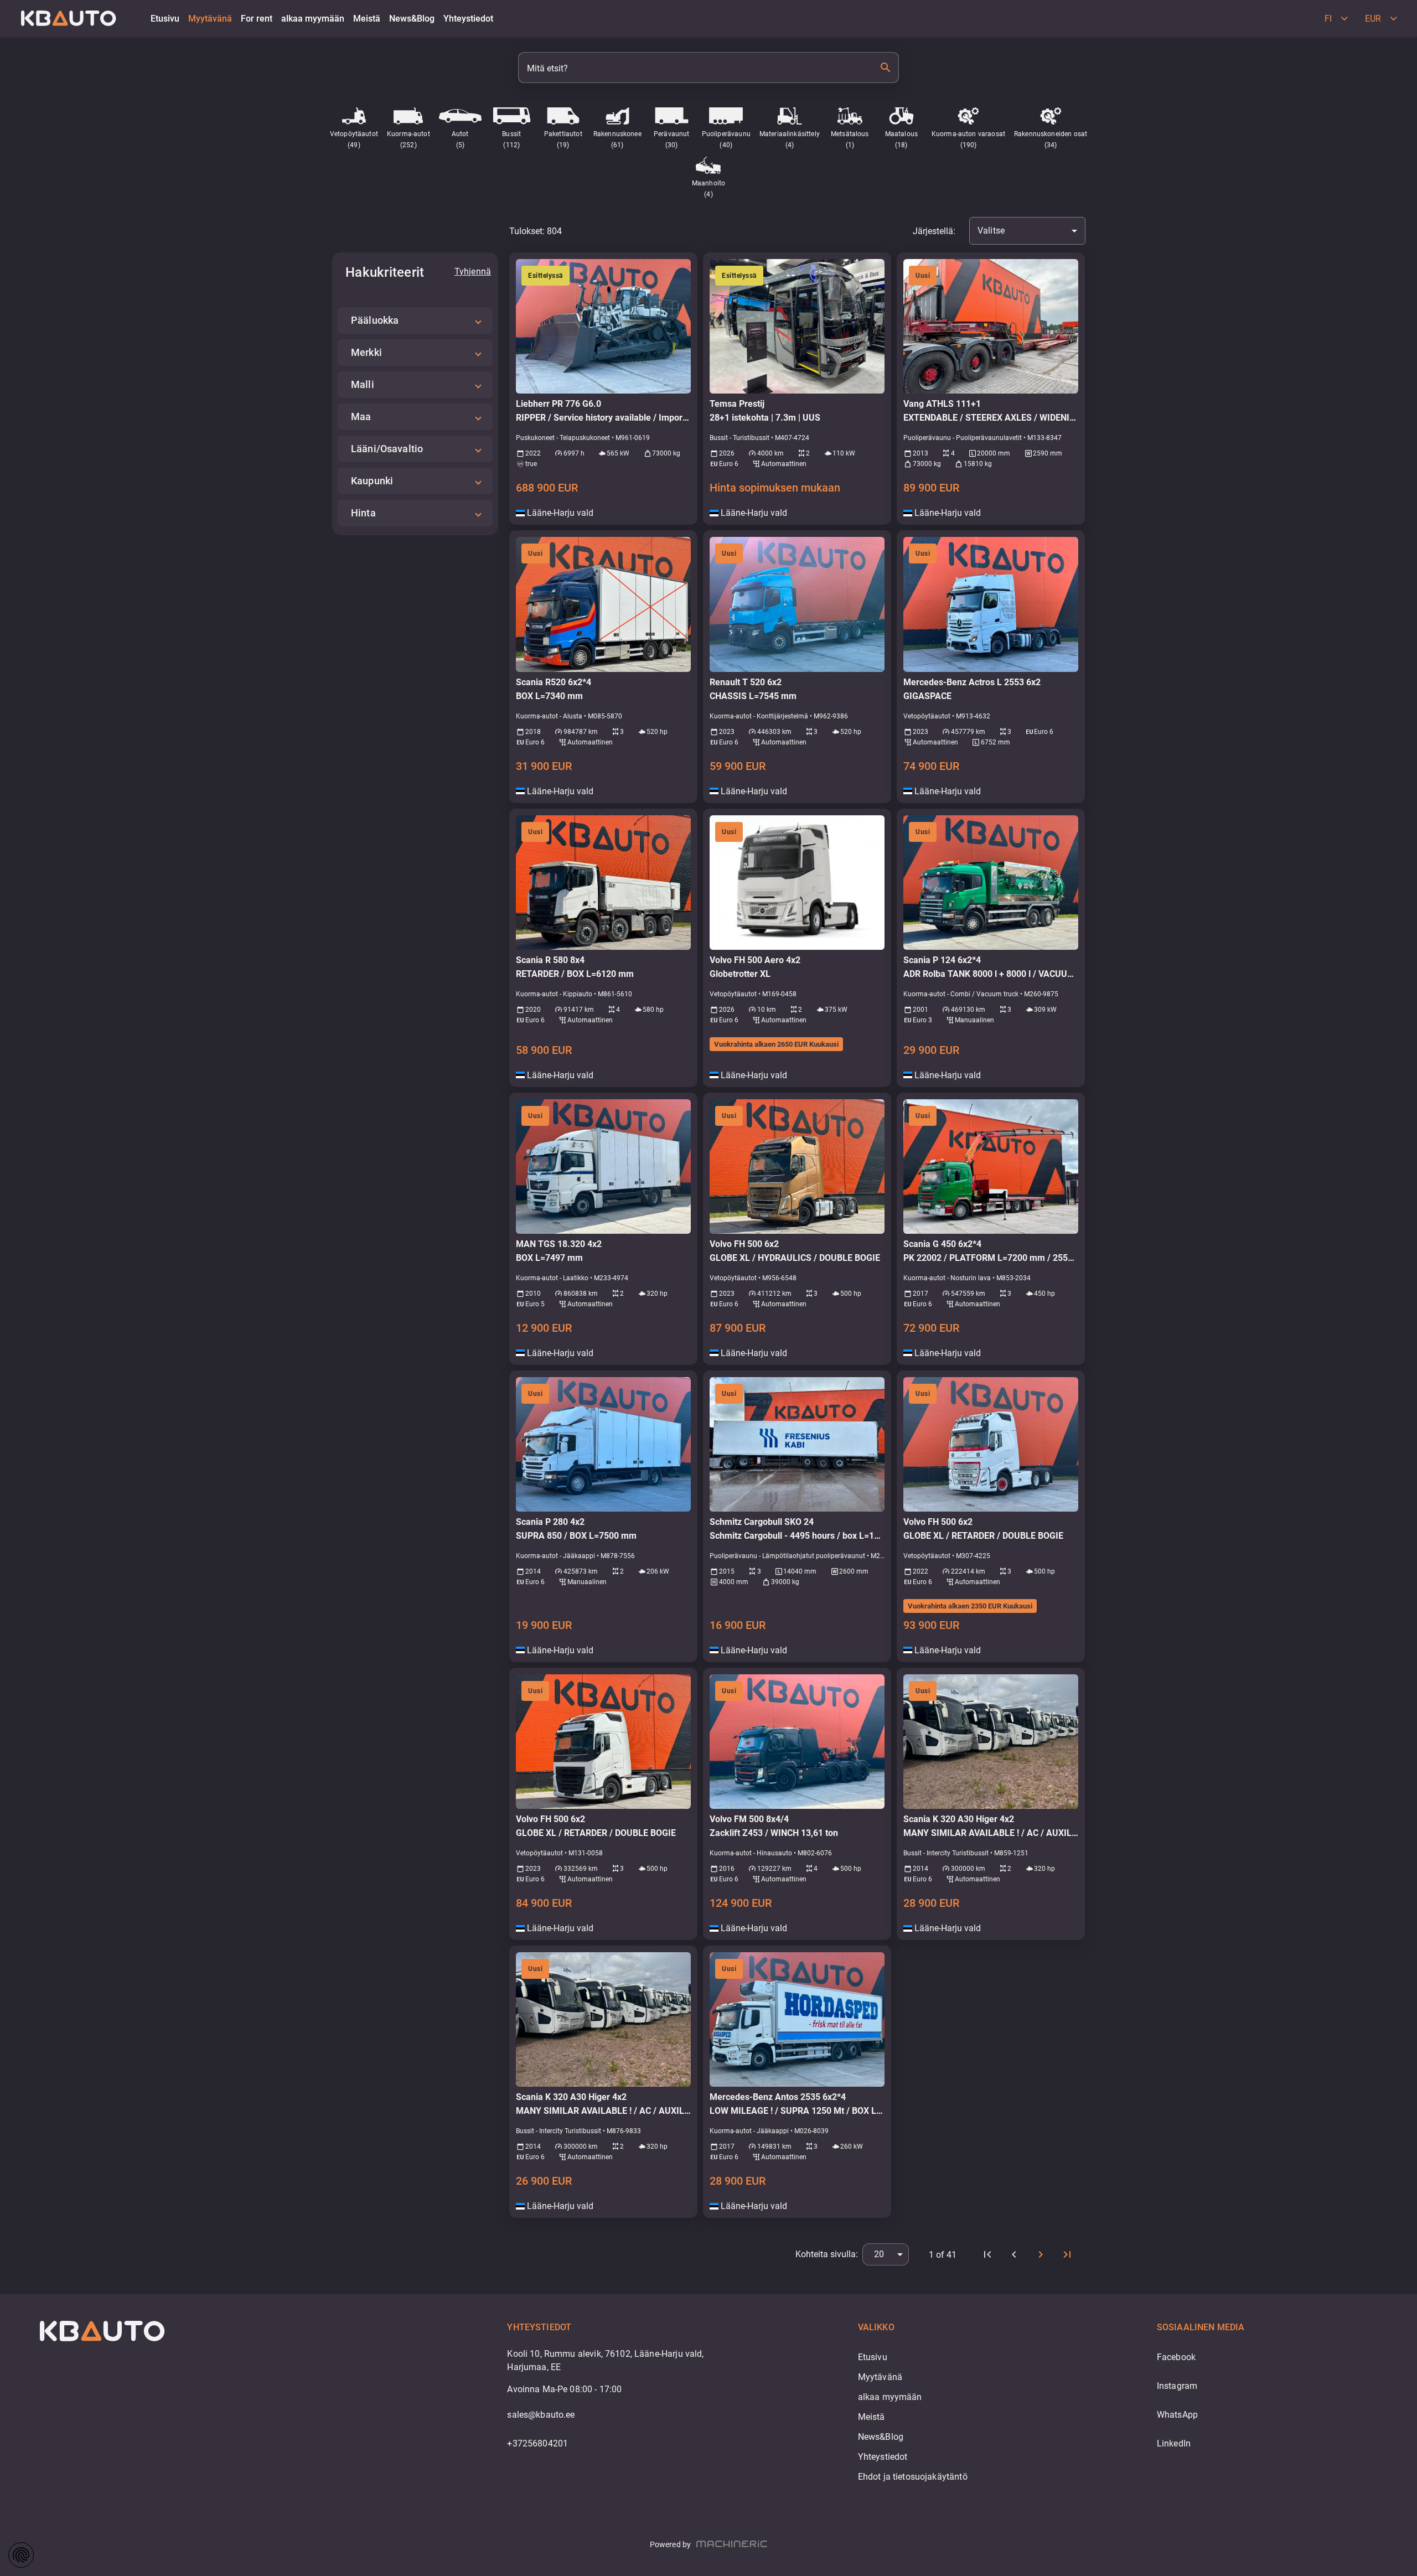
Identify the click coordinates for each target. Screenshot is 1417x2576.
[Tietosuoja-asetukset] (21, 2555)
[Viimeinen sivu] (1067, 2254)
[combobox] (1027, 231)
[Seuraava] (1041, 2254)
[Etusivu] (987, 2254)
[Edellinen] (1014, 2254)
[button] (415, 320)
